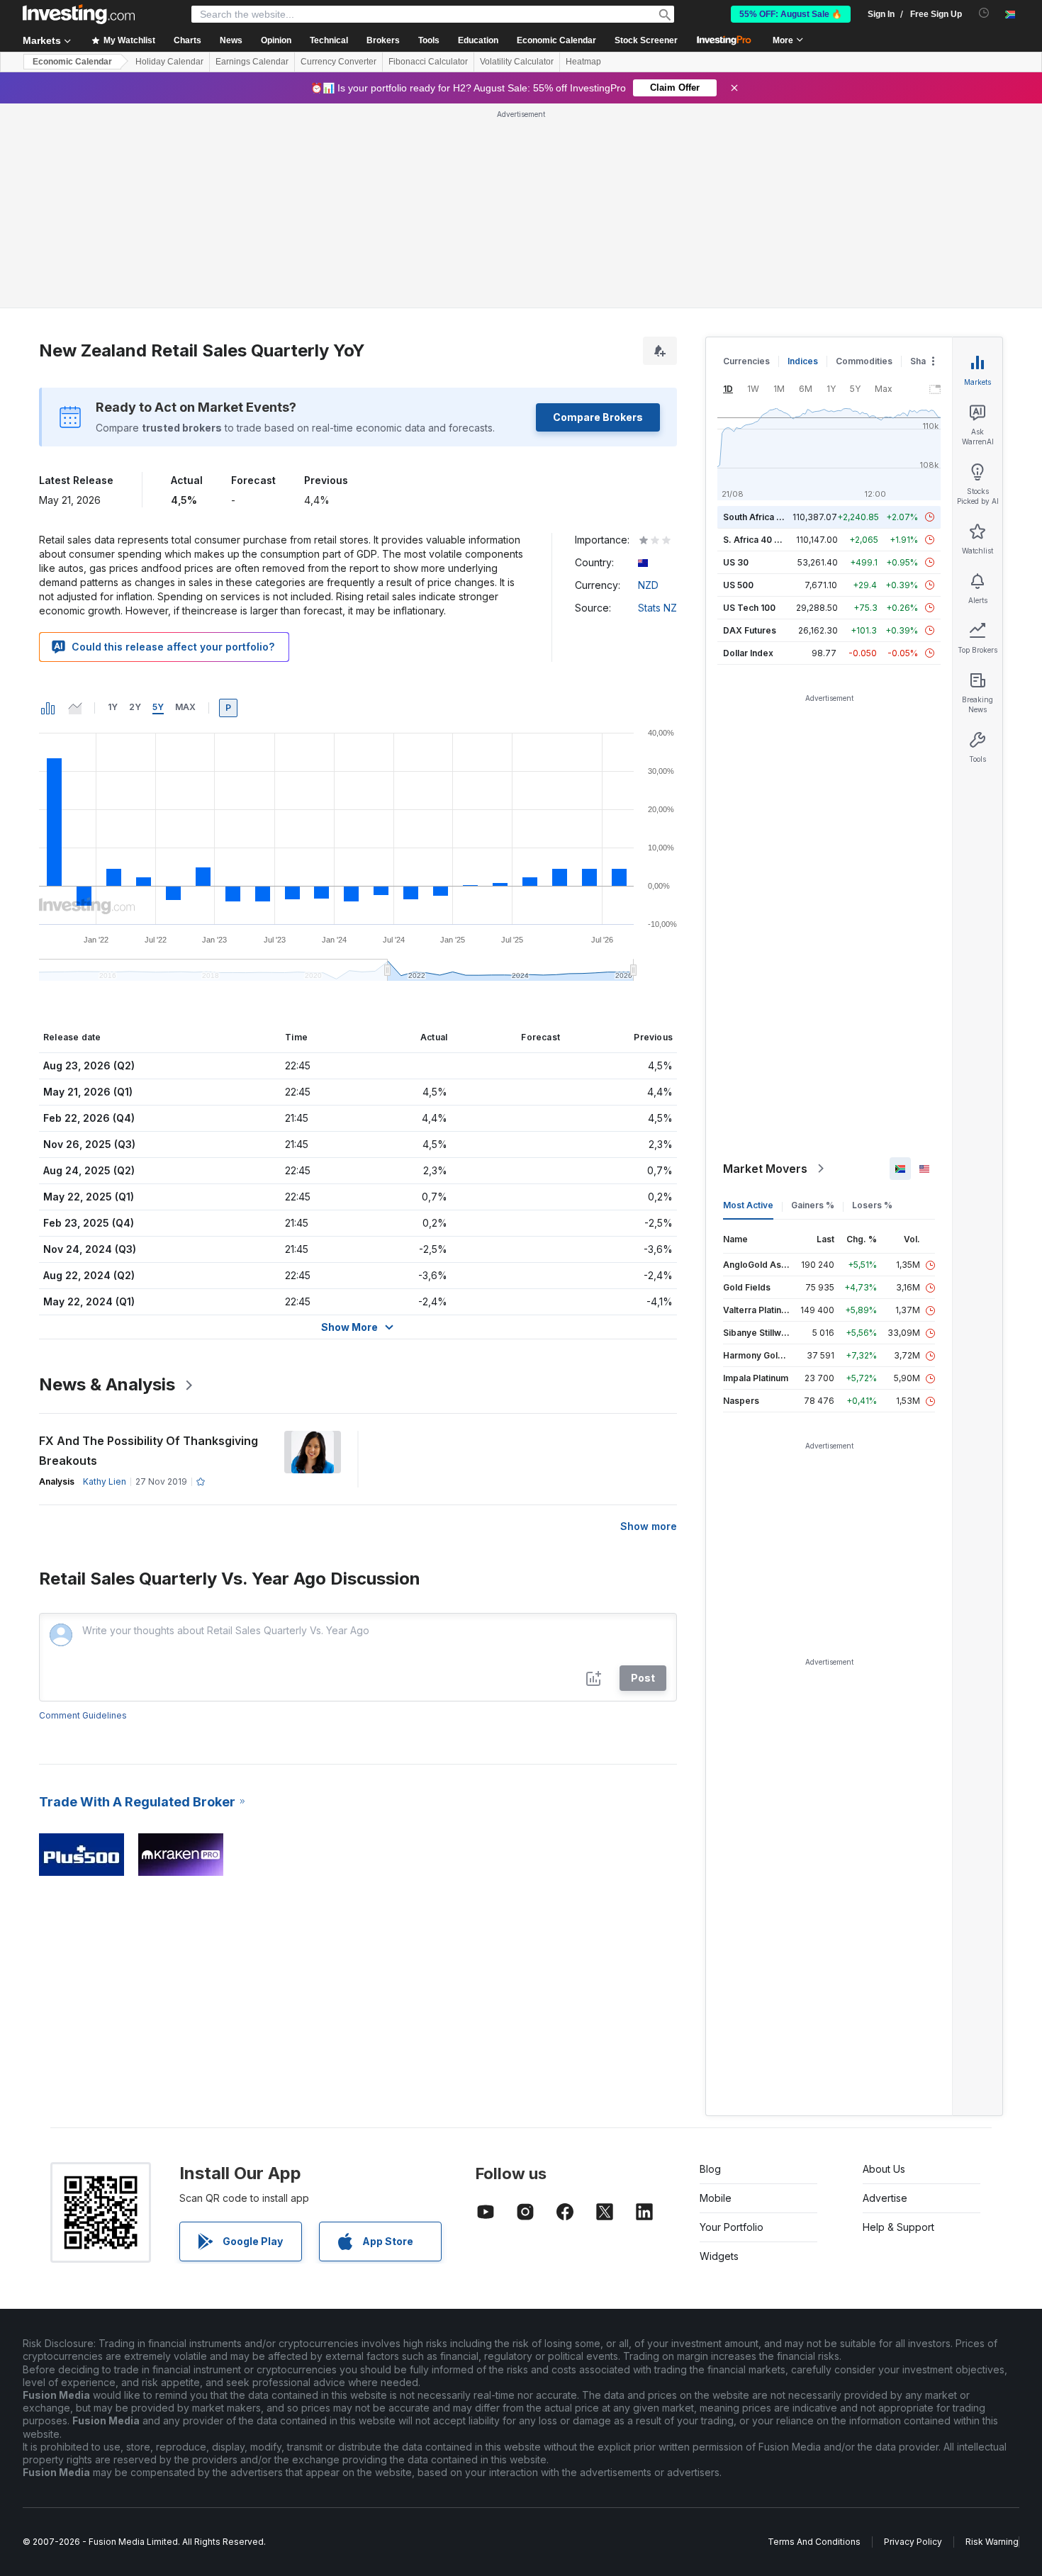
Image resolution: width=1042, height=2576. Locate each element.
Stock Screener (646, 40)
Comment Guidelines (83, 1715)
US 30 (736, 562)
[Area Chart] (75, 708)
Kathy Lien (105, 1481)
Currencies (746, 361)
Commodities (864, 361)
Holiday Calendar (169, 62)
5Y (158, 707)
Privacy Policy (913, 2542)
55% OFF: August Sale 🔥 (791, 14)
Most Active (748, 1205)
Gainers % (813, 1205)
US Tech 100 (749, 608)
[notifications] (984, 13)
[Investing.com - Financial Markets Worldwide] (79, 14)
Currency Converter (338, 62)
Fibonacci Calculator (428, 62)
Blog (710, 2169)
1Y (113, 707)
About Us (884, 2169)
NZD (648, 585)
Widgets (719, 2256)
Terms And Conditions (814, 2542)
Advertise (885, 2198)
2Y (135, 707)
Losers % (872, 1205)
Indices (803, 361)
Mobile (716, 2198)
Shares (925, 361)
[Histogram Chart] (48, 708)
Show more (649, 1526)
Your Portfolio (732, 2227)
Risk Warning (992, 2542)
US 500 (738, 585)
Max (185, 707)
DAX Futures (750, 630)
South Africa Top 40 (765, 517)
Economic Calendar (556, 40)
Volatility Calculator (517, 62)
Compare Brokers (598, 417)
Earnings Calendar (252, 62)
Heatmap (583, 62)
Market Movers (765, 1169)
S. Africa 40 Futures (764, 540)
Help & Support (898, 2227)
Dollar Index (748, 653)
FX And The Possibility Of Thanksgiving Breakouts (149, 1451)
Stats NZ (657, 608)
